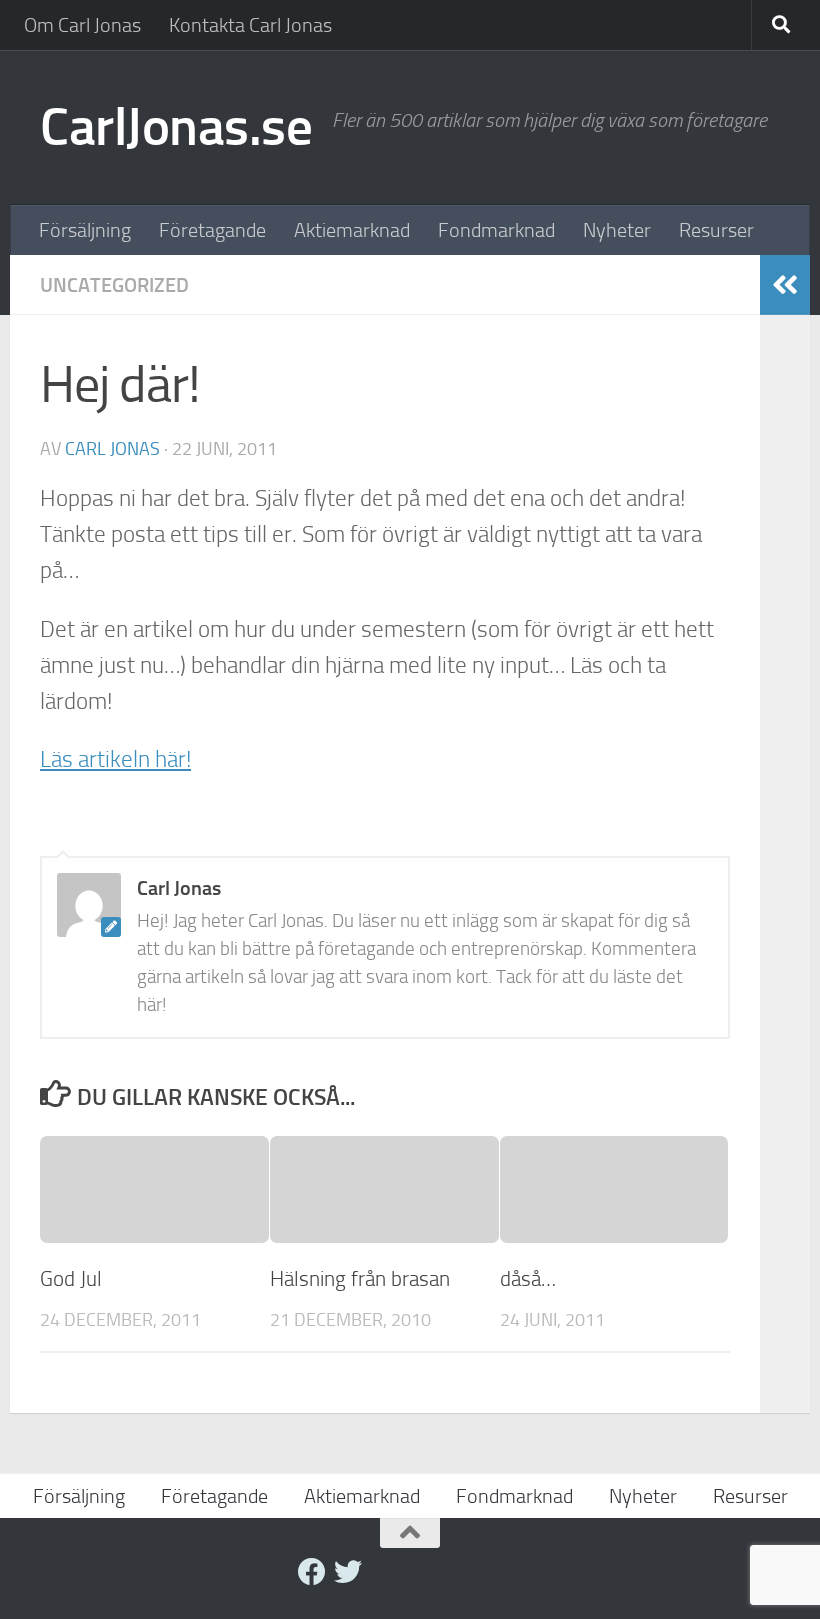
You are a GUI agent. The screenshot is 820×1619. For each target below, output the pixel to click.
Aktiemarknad (352, 230)
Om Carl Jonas (82, 25)
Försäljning (85, 230)
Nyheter (617, 230)
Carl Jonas (112, 449)
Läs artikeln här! (115, 759)
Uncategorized (114, 285)
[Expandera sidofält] (785, 285)
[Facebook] (312, 1572)
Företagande (212, 230)
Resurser (716, 230)
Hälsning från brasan (360, 1278)
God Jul (71, 1278)
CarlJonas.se (176, 127)
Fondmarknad (496, 230)
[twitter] (348, 1572)
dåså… (528, 1278)
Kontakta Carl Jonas (250, 25)
